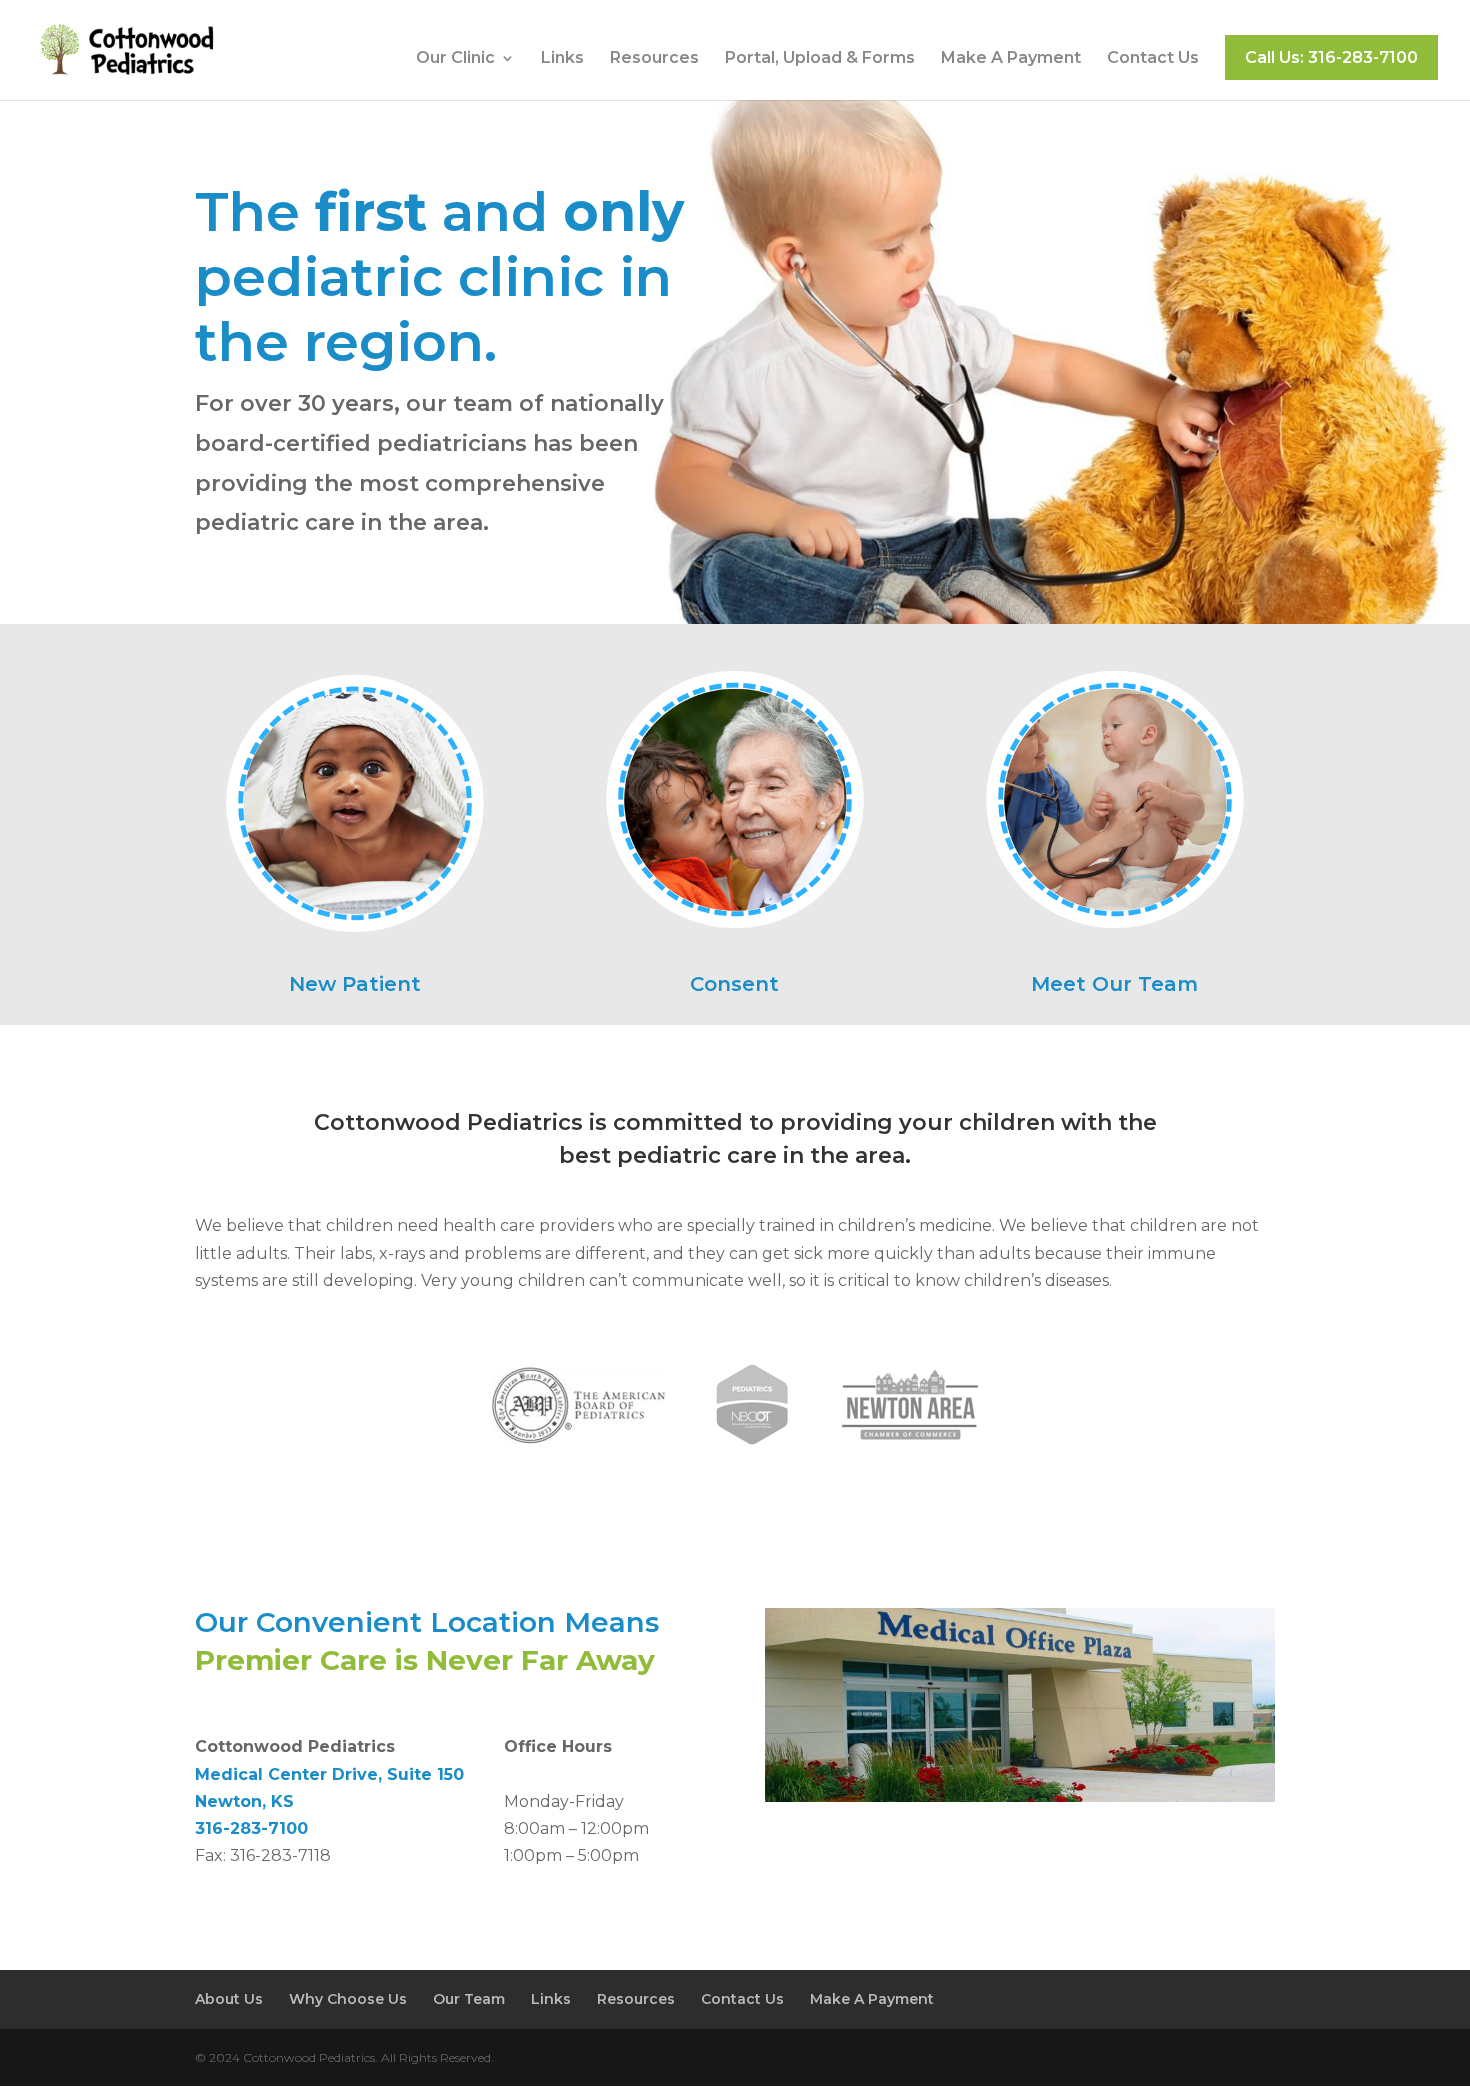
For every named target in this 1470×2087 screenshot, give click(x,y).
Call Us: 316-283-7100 (1331, 57)
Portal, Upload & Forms (820, 59)
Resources (654, 59)
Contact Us (1153, 59)
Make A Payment (1011, 59)
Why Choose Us (348, 1999)
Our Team (469, 1999)
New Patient (355, 984)
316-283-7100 (251, 1828)
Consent (734, 984)
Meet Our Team (1114, 984)
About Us (229, 1999)
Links (562, 59)
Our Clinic (455, 59)
